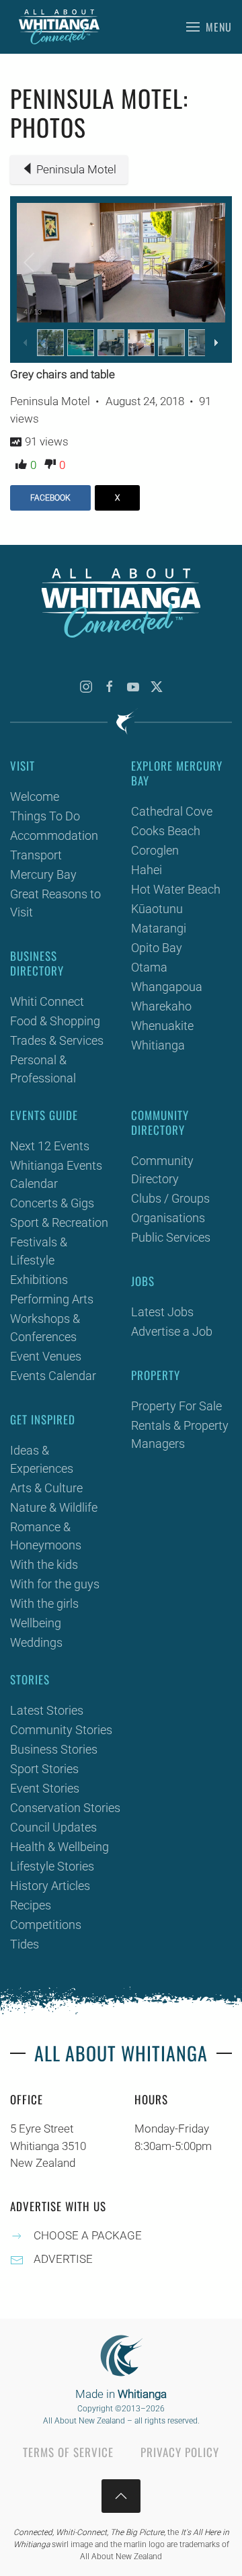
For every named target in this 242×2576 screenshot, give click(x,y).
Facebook (50, 498)
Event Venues (46, 1356)
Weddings (36, 1642)
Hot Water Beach (176, 889)
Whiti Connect (47, 1001)
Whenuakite (162, 1026)
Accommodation (54, 835)
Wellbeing (36, 1623)
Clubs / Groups (170, 1198)
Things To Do (45, 816)
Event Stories (45, 1788)
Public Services (171, 1237)
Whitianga (158, 1045)
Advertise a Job (172, 1331)
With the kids (44, 1564)
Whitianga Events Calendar (56, 1174)
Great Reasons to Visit (55, 903)
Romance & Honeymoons (46, 1536)
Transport (36, 855)
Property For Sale (176, 1406)
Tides (25, 1944)
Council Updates (53, 1827)
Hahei (147, 870)
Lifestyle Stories (52, 1866)
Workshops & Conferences (45, 1328)
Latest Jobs (162, 1312)
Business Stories (54, 1749)
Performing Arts (52, 1299)
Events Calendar (53, 1376)
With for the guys (55, 1584)
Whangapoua (167, 987)
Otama (149, 967)
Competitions (46, 1925)
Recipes (31, 1905)
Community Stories (61, 1730)
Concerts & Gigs (52, 1203)
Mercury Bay (43, 874)
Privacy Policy (180, 2452)
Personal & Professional (43, 1069)
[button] (209, 27)
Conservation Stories (65, 1808)
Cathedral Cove (172, 811)
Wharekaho (161, 1006)
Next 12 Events (50, 1146)
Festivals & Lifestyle (39, 1251)
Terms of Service (68, 2452)
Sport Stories (44, 1769)
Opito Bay (157, 948)
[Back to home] (59, 27)
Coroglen (155, 850)
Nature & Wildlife (54, 1507)
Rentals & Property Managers (180, 1434)
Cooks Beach (166, 831)
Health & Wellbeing (59, 1847)
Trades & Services (57, 1040)
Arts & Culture (46, 1488)
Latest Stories (47, 1710)
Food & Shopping (55, 1021)
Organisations (168, 1218)
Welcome (35, 797)
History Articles (50, 1886)
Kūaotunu (157, 909)
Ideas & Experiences (42, 1459)
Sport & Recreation (59, 1222)
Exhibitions (39, 1280)
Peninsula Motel (76, 169)
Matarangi (159, 928)
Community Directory (162, 1170)
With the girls (44, 1603)
